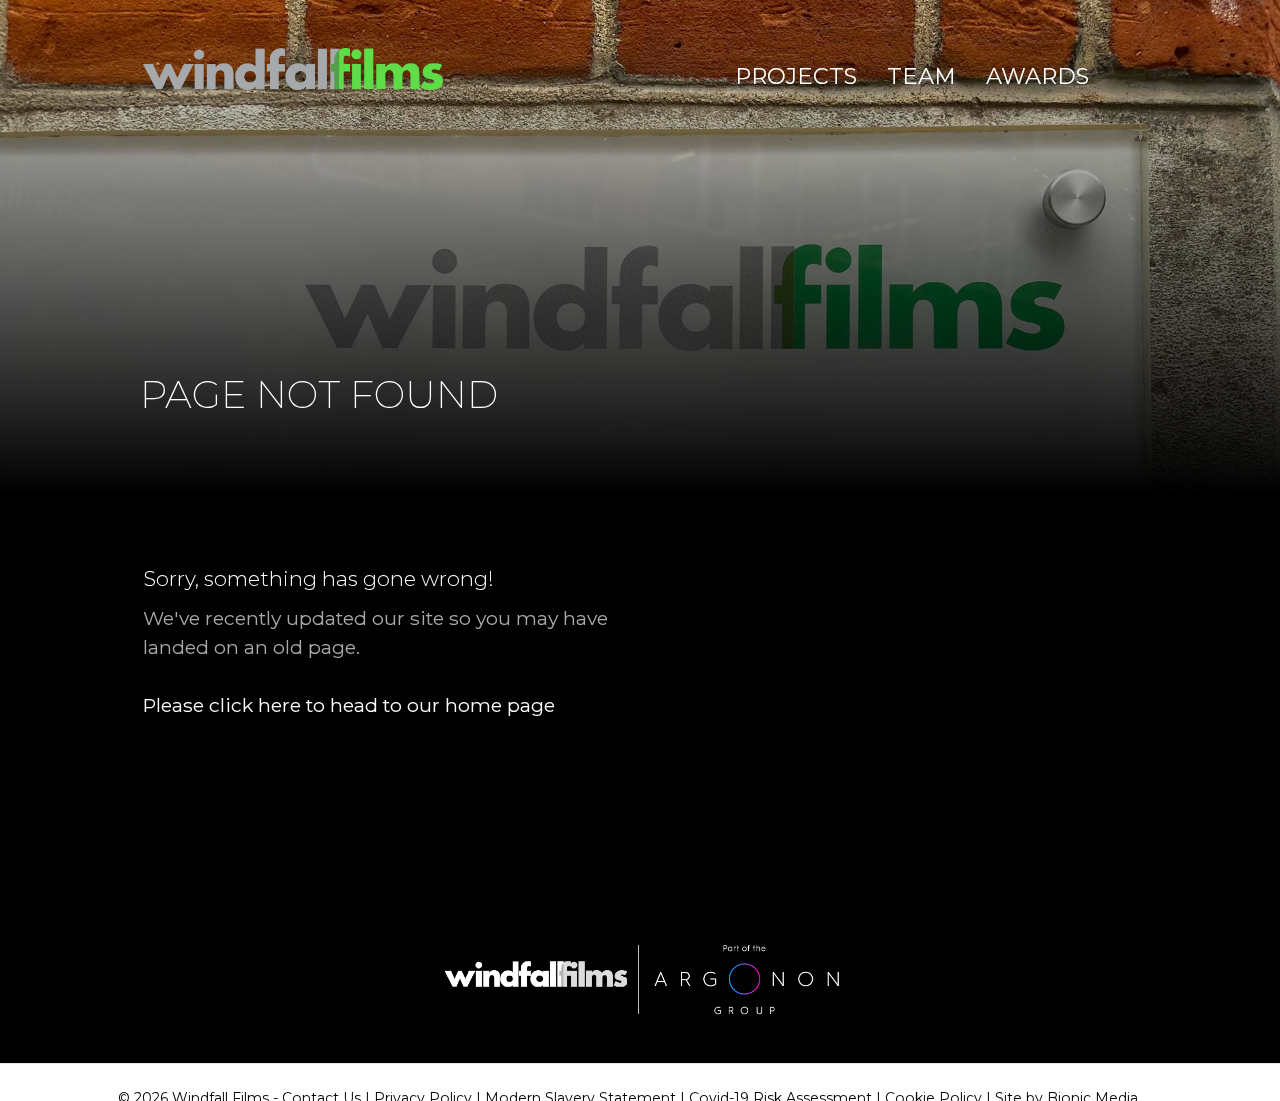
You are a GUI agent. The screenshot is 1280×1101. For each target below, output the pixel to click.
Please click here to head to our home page (349, 705)
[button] (796, 77)
